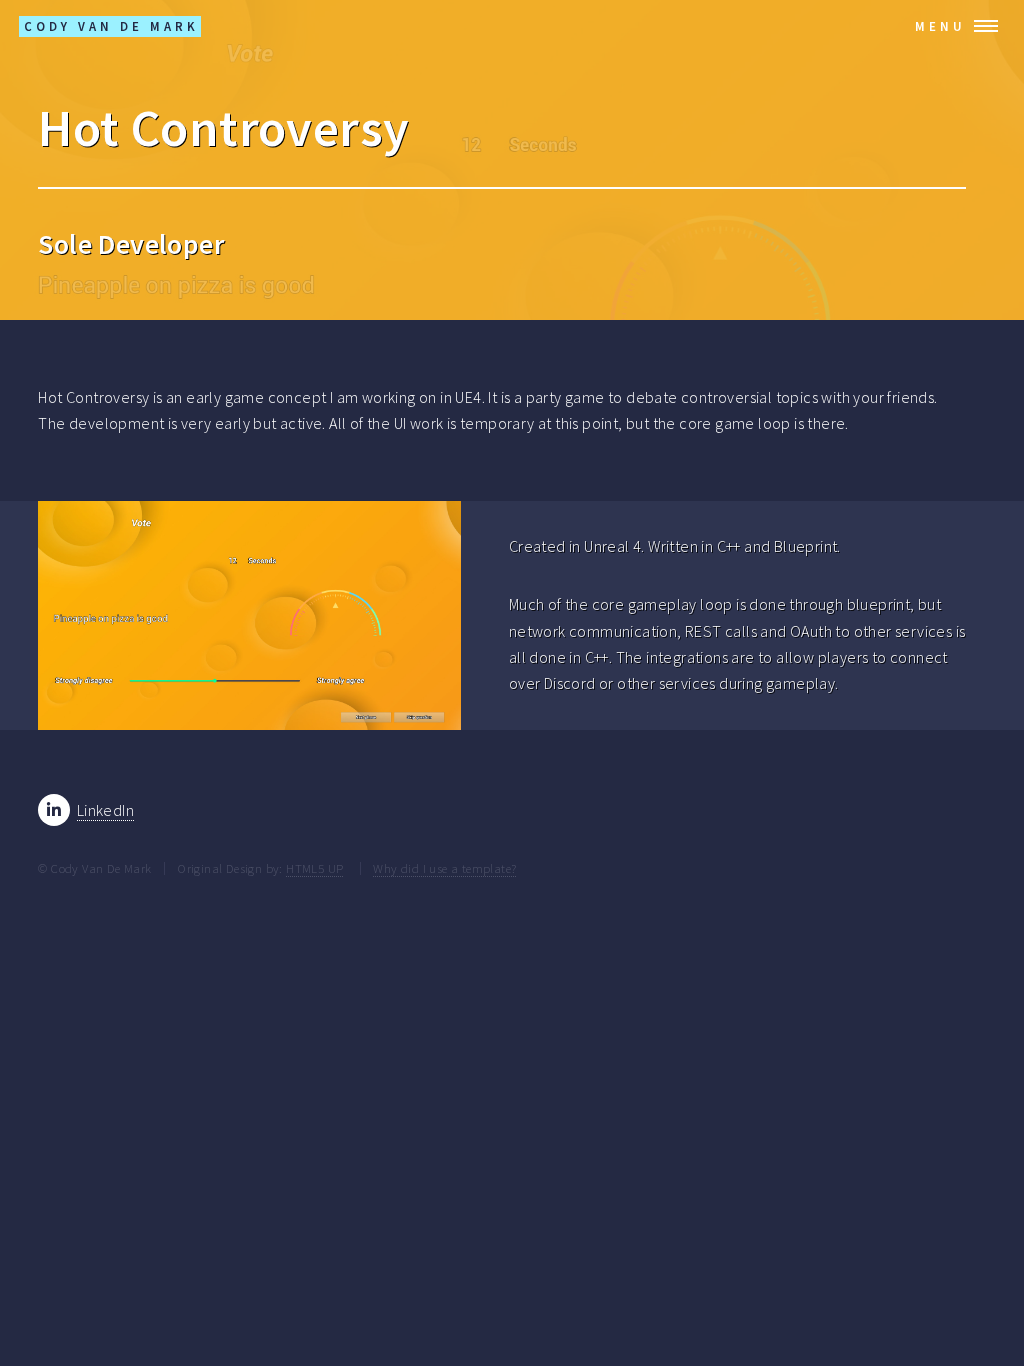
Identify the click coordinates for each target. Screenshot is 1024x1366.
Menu (940, 26)
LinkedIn (105, 810)
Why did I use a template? (444, 868)
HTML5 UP (314, 868)
